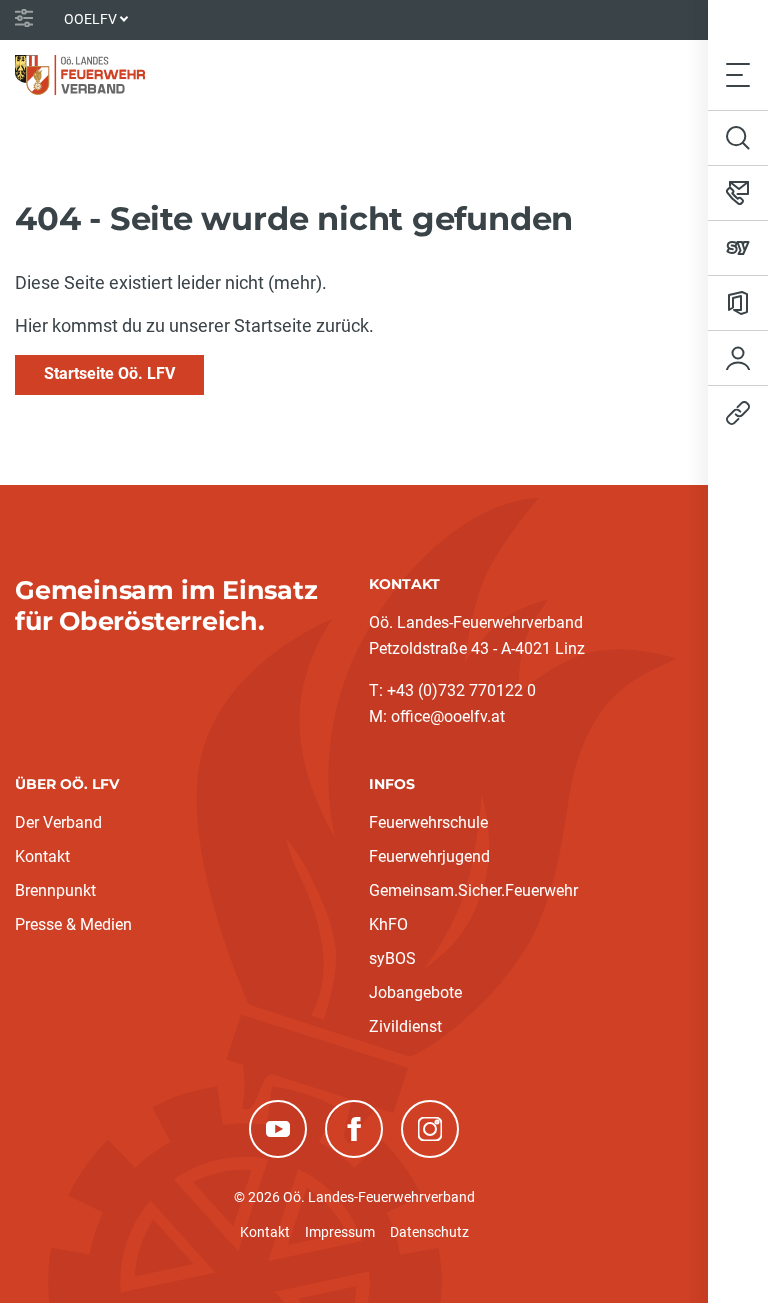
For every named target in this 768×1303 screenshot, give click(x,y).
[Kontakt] (738, 193)
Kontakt (42, 856)
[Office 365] (738, 303)
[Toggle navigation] (738, 74)
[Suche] (738, 138)
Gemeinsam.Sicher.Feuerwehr (473, 890)
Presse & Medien (73, 924)
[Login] (738, 358)
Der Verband (58, 822)
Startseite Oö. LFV (109, 373)
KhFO (388, 924)
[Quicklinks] (738, 413)
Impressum (340, 1232)
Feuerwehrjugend (429, 856)
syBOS (392, 958)
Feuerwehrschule (428, 822)
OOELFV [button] (90, 19)
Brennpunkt (55, 890)
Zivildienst (405, 1026)
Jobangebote (415, 992)
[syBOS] (738, 248)
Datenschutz (429, 1232)
